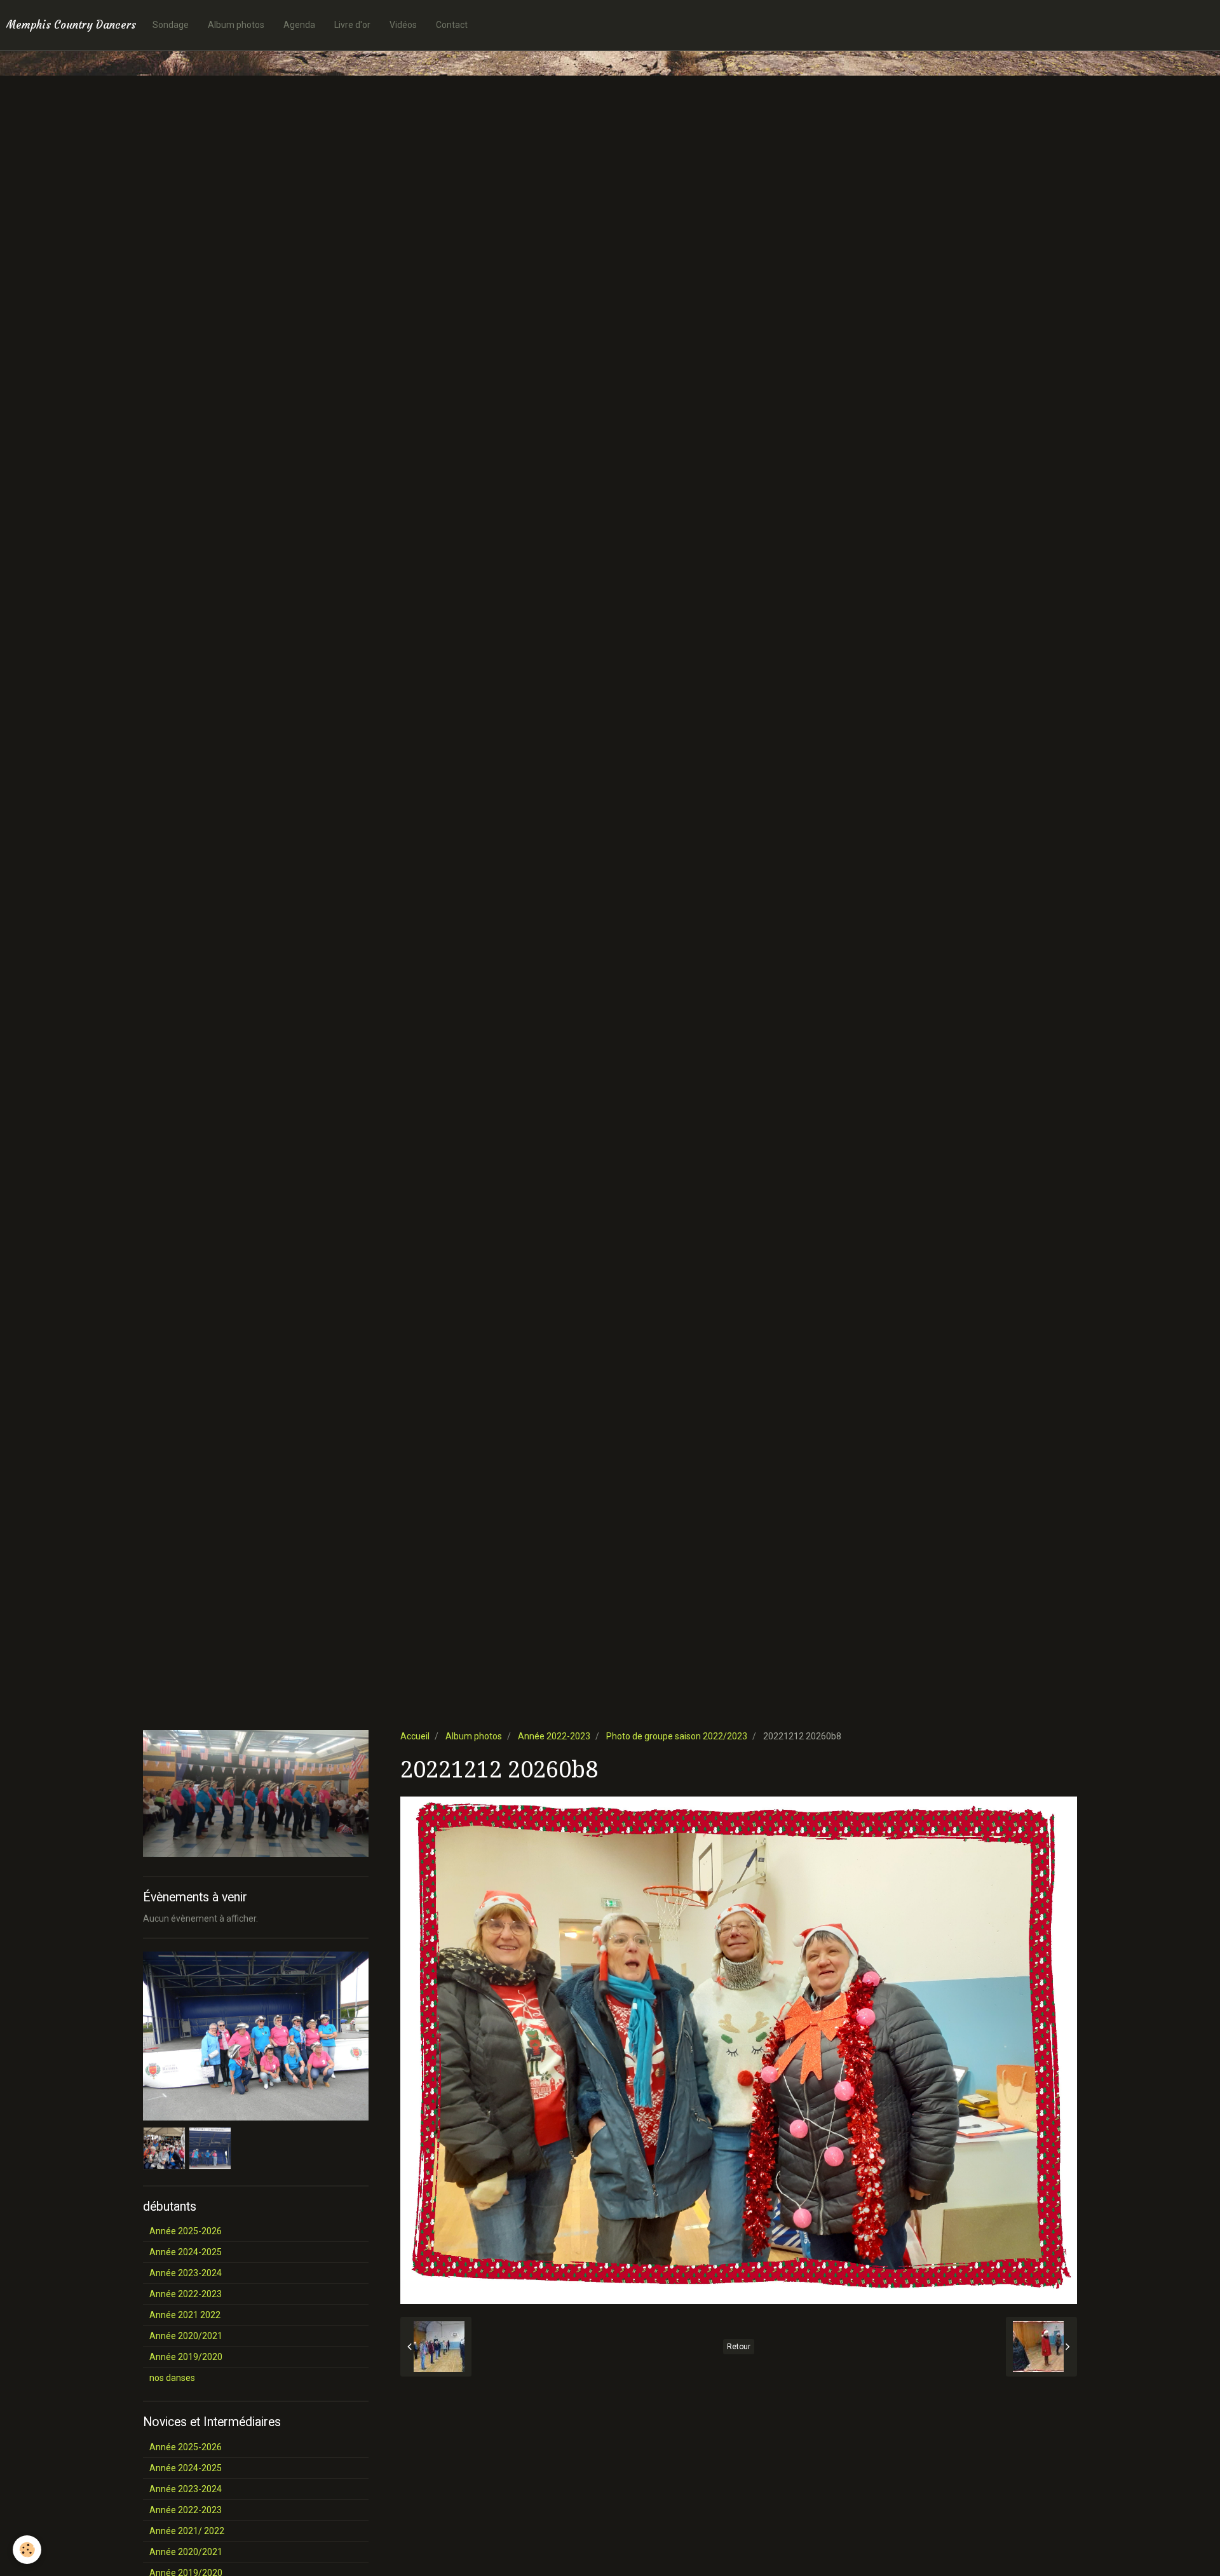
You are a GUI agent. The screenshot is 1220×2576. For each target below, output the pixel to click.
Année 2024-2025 (186, 2252)
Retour (739, 2347)
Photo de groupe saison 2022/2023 (677, 1736)
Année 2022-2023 (554, 1736)
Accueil (415, 1736)
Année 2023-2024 (186, 2273)
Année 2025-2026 (186, 2231)
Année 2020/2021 (186, 2336)
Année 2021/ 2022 (187, 2531)
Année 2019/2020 (186, 2357)
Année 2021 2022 (185, 2315)
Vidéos (403, 25)
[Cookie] (27, 2550)
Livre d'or (352, 25)
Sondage (171, 25)
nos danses (172, 2378)
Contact (452, 25)
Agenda (299, 25)
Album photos (236, 25)
